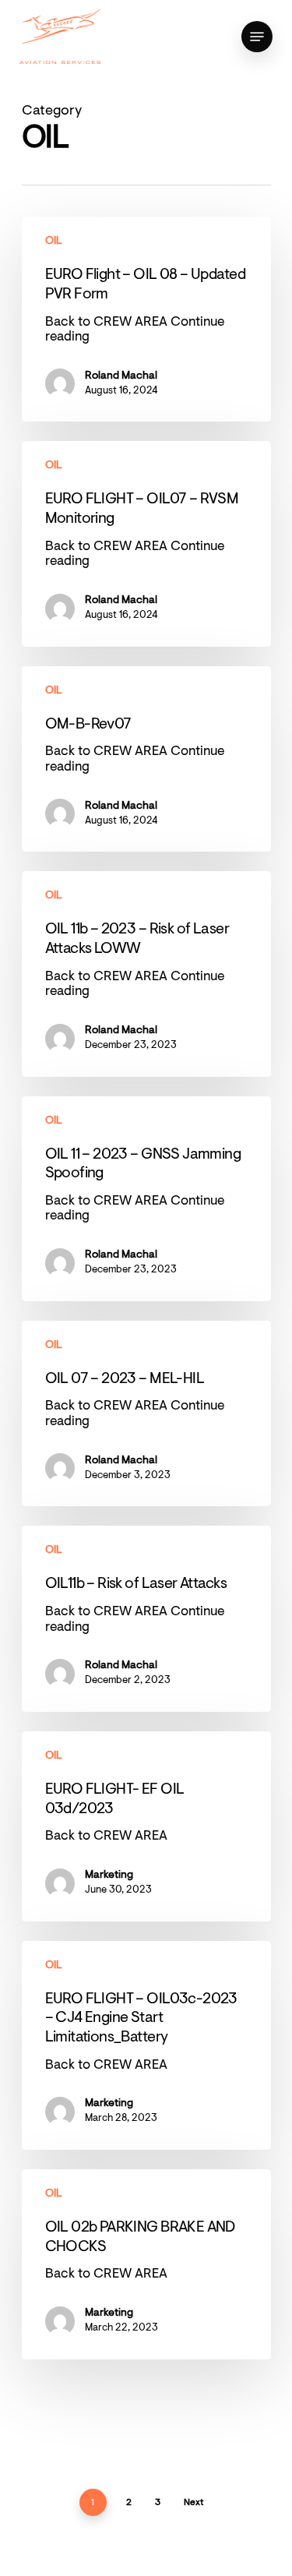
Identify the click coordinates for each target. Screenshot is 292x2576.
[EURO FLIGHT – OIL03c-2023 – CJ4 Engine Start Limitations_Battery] (146, 2045)
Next (193, 2503)
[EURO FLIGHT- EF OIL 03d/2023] (146, 1826)
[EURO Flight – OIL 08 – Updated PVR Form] (146, 319)
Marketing (109, 1876)
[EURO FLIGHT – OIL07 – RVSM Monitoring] (146, 543)
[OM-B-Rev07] (146, 759)
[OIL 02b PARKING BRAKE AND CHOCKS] (146, 2264)
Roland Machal (121, 376)
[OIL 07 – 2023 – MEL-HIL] (146, 1414)
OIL (54, 242)
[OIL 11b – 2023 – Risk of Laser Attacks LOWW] (146, 974)
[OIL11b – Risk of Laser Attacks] (146, 1619)
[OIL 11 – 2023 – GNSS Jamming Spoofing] (146, 1199)
